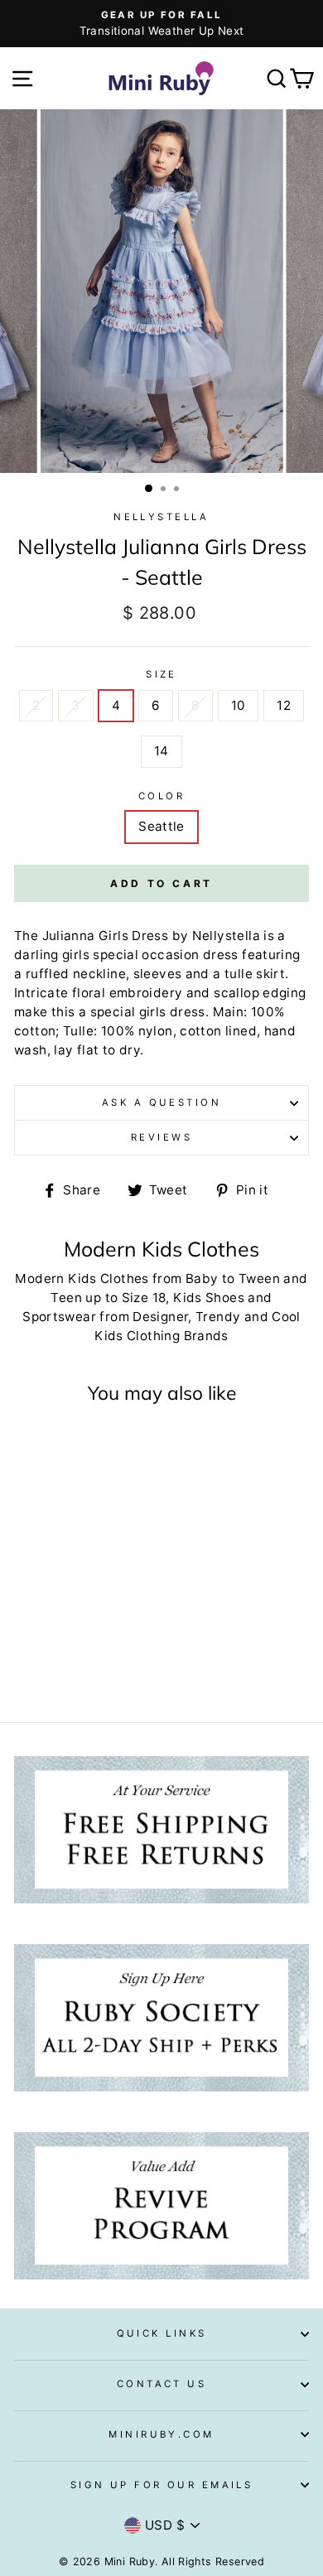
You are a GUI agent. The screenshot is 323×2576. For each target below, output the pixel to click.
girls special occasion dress (150, 955)
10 (239, 705)
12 (284, 705)
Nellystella (161, 517)
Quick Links (162, 2333)
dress (188, 1012)
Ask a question (161, 1102)
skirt (270, 974)
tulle (239, 974)
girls (153, 1012)
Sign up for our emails (162, 2485)
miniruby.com (161, 2434)
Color (161, 796)
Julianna (69, 936)
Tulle (78, 1031)
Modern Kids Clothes (82, 1278)
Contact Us (161, 2384)
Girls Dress (133, 936)
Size (161, 674)
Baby (202, 1278)
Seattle (161, 826)
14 (161, 751)
